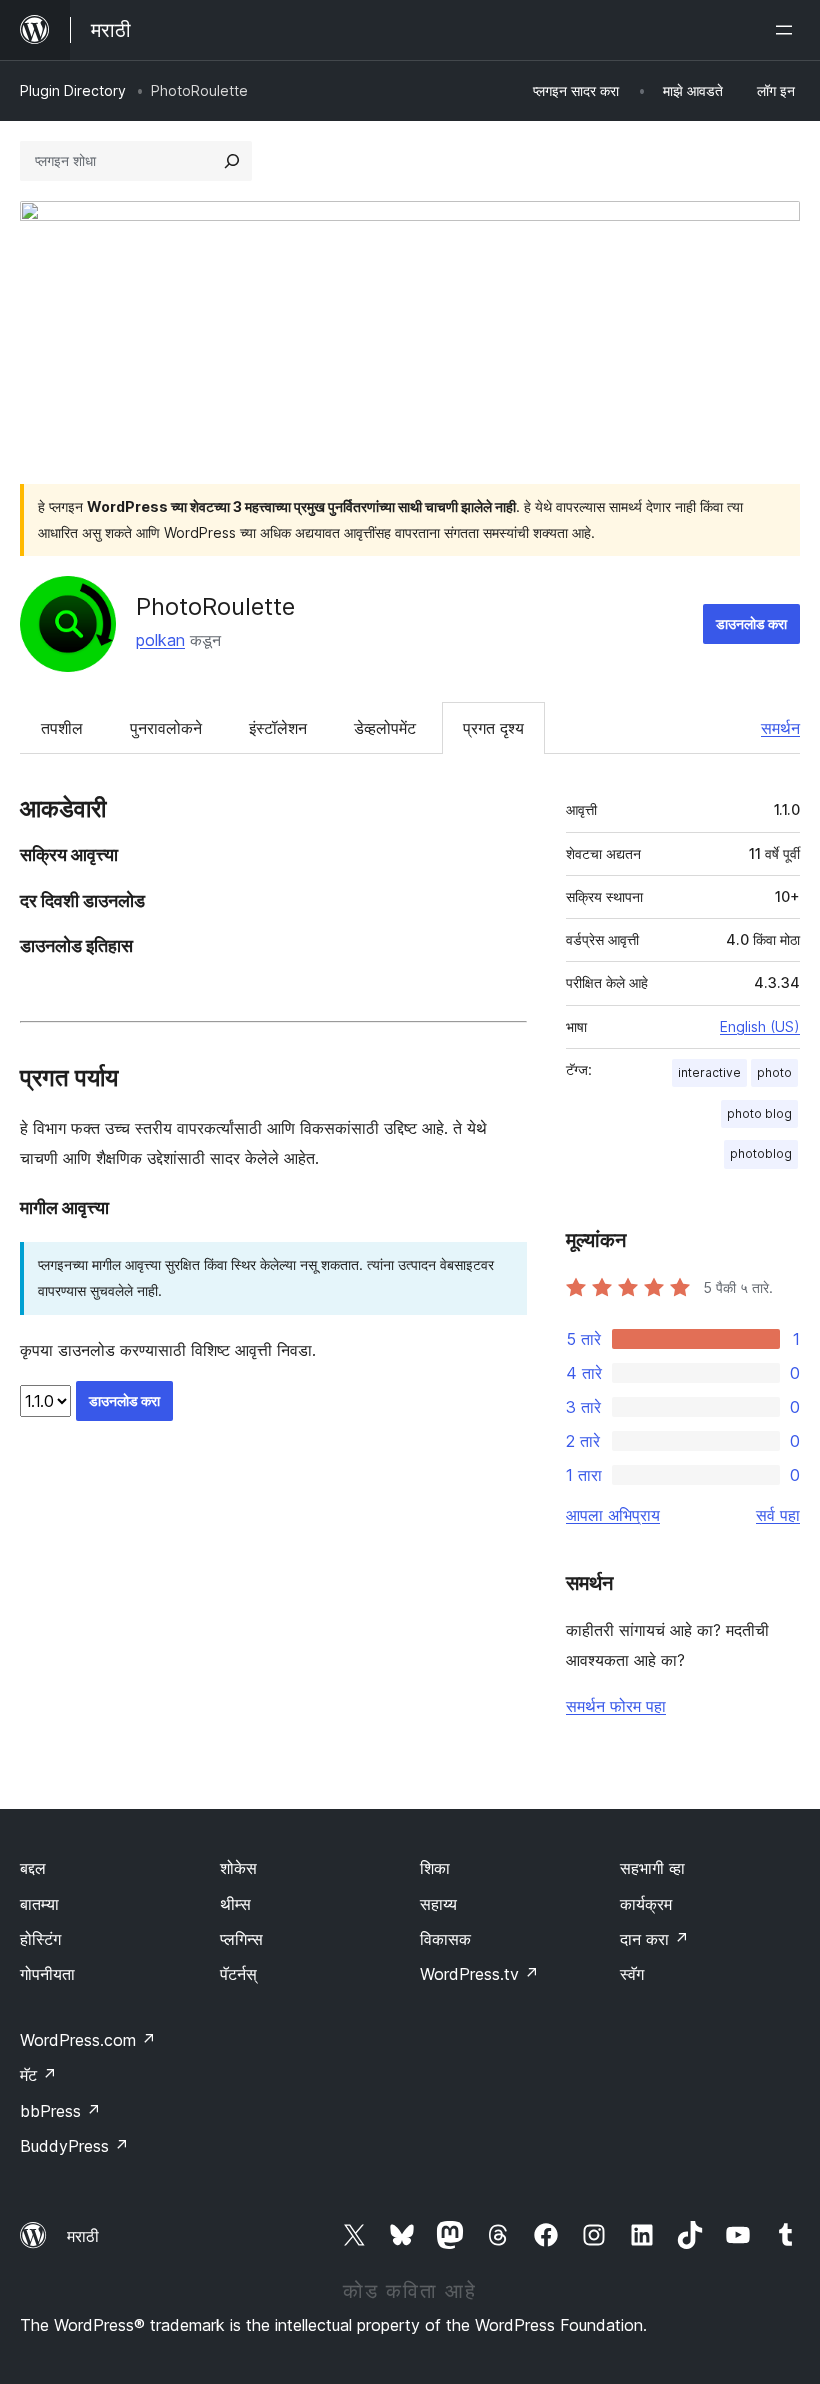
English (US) (760, 1026)
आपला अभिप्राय (613, 1515)
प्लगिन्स (241, 1939)
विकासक (445, 1939)
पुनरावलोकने (166, 728)
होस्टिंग (40, 1939)
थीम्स (235, 1904)
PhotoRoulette (215, 606)
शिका (435, 1868)
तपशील (62, 728)
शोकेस (238, 1868)
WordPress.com (88, 2040)
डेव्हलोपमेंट (385, 728)
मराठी (83, 2236)
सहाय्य (438, 1904)
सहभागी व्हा (652, 1868)
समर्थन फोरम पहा (616, 1706)
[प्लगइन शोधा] (232, 161)
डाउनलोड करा (751, 623)
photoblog (761, 1153)
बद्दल (33, 1868)
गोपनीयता (47, 1974)
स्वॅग (632, 1974)
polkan (160, 640)
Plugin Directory (73, 90)
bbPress (60, 2111)
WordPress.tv (479, 1974)
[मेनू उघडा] (788, 30)
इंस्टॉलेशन (278, 728)
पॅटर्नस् (238, 1974)
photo (774, 1072)
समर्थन (780, 728)
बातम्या (39, 1904)
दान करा (654, 1939)
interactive (709, 1072)
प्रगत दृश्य (493, 728)
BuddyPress (74, 2146)
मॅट (38, 2075)
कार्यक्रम (646, 1904)
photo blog (759, 1113)
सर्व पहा (778, 1515)
